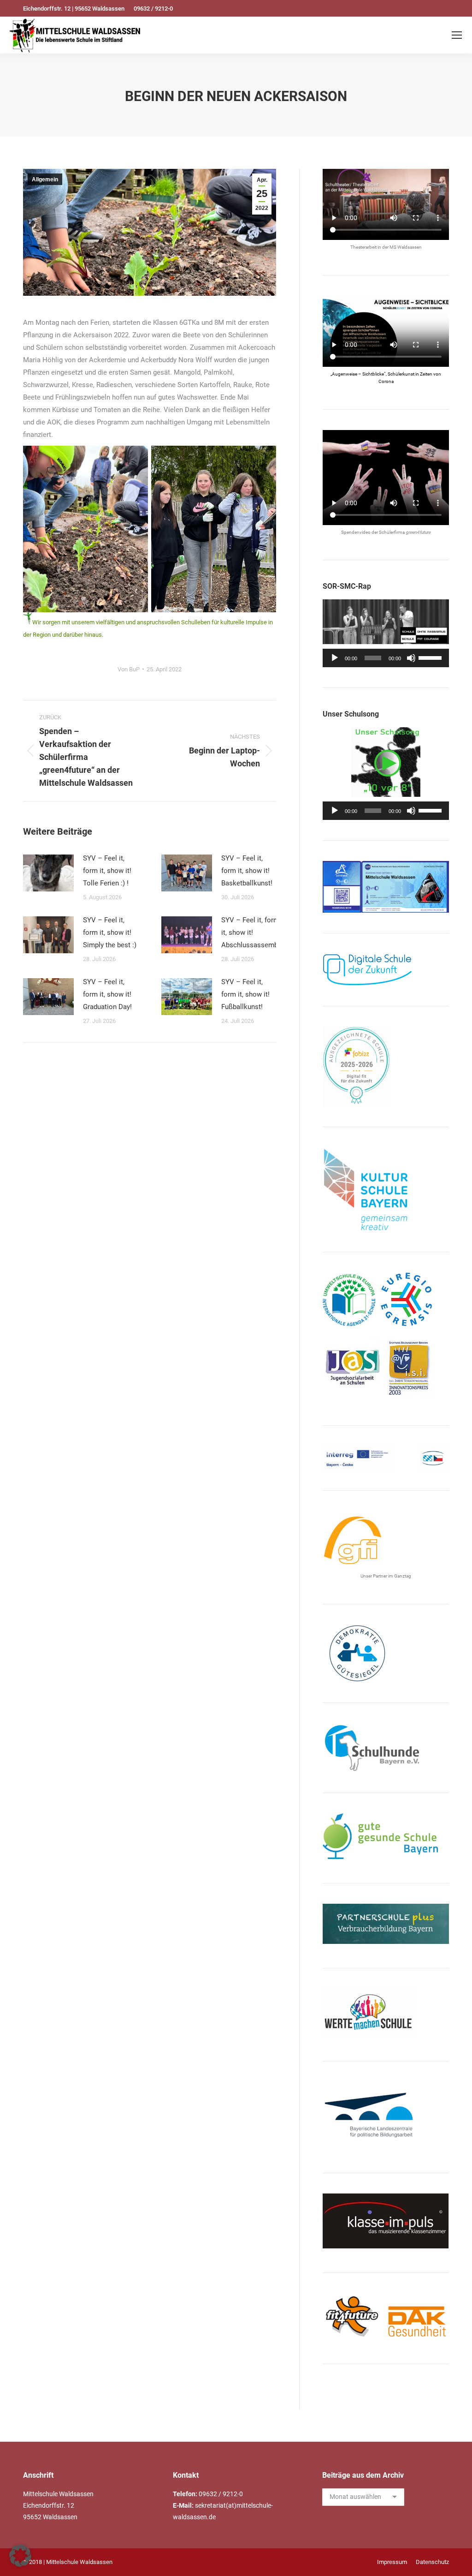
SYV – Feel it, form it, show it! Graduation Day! (107, 994)
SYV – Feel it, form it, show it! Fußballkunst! (245, 994)
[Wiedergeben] (335, 658)
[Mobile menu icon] (457, 35)
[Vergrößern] (437, 873)
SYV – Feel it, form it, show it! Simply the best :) (110, 932)
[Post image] (48, 873)
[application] (386, 658)
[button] (20, 2556)
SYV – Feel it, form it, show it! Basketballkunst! (247, 871)
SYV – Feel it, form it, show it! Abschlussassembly (252, 932)
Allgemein (45, 179)
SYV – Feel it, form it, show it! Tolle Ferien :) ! (107, 871)
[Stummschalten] (411, 658)
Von (129, 669)
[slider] (431, 657)
